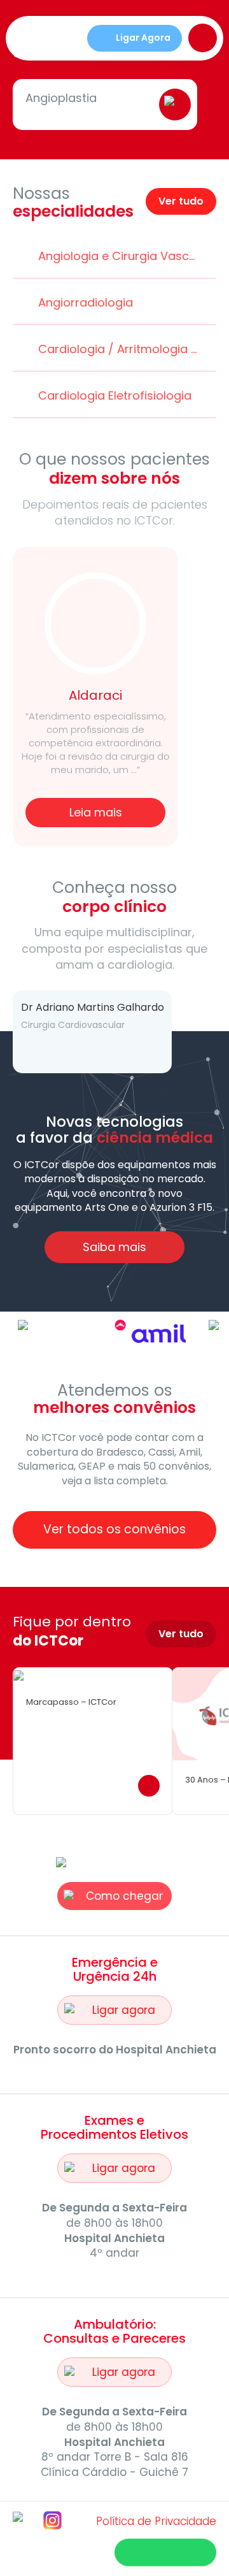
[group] (75, 1741)
